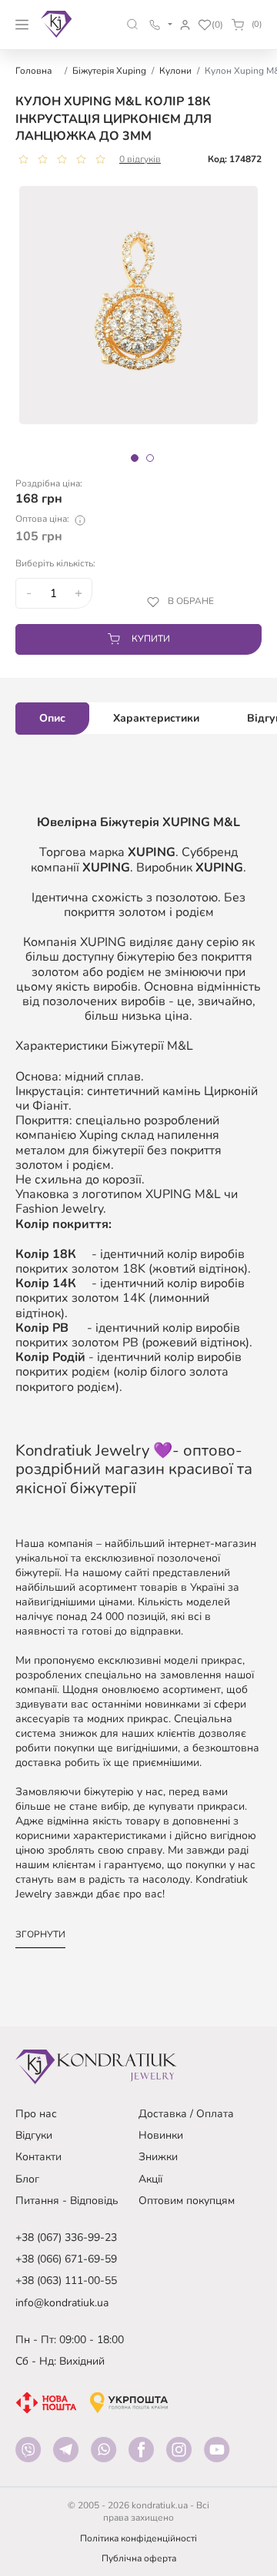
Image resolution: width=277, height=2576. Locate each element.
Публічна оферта (139, 2558)
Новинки (161, 2135)
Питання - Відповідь (67, 2201)
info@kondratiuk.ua (62, 2303)
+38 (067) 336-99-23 (66, 2237)
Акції (150, 2179)
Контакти (38, 2157)
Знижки (158, 2157)
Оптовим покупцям (187, 2201)
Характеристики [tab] (156, 718)
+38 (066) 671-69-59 (66, 2259)
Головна (33, 71)
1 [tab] (135, 458)
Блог (27, 2179)
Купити (151, 639)
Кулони (175, 71)
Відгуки (34, 2135)
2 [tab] (150, 458)
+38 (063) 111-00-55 (66, 2281)
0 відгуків (140, 159)
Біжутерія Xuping (109, 71)
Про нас (36, 2114)
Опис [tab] (52, 718)
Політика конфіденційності (138, 2538)
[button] (133, 24)
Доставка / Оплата (186, 2114)
